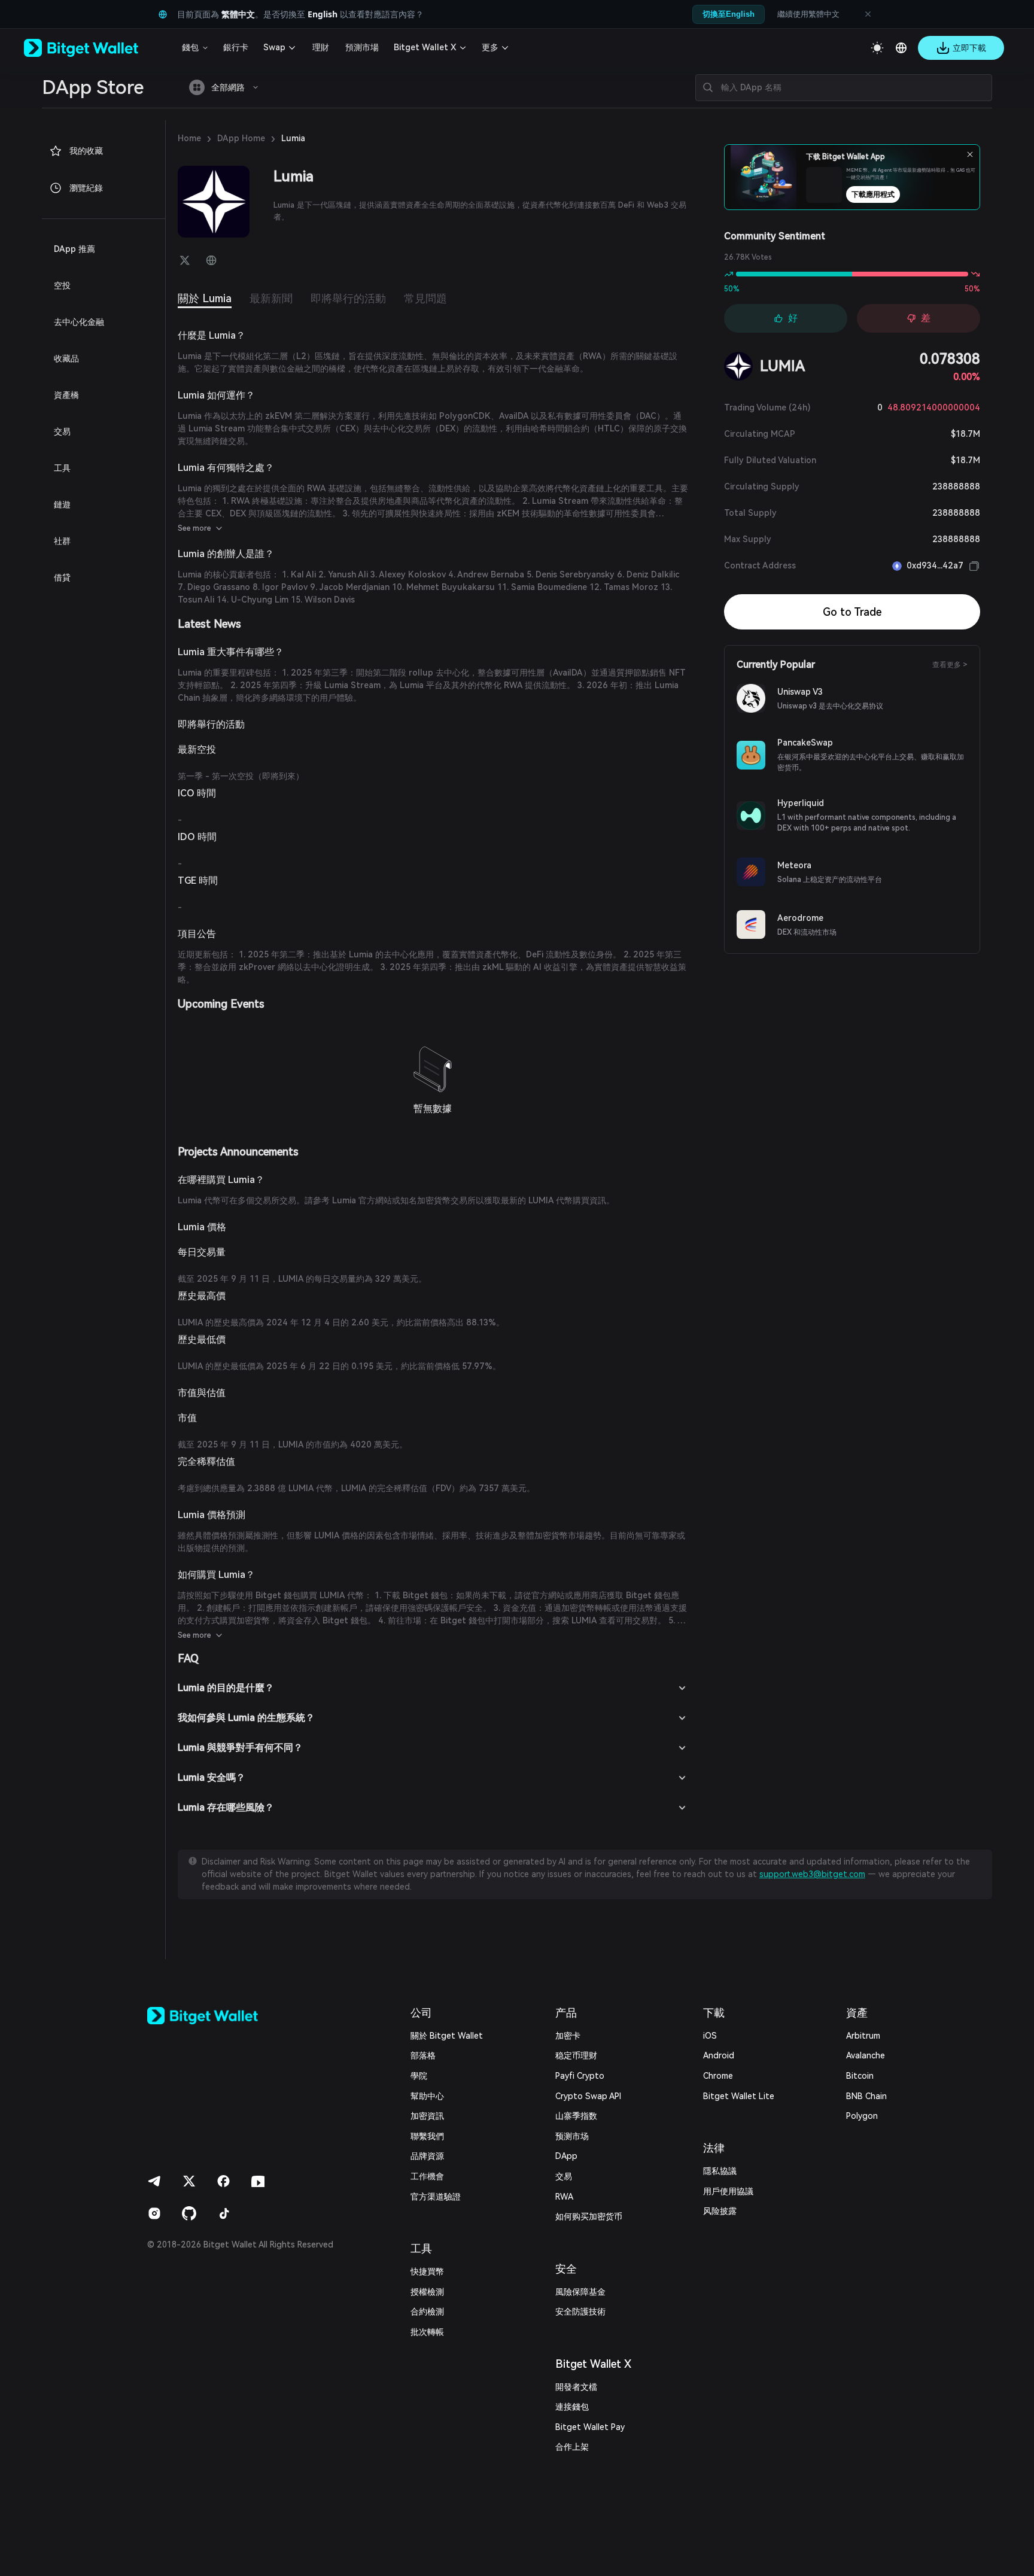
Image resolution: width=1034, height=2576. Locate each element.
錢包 (190, 47)
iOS (710, 2036)
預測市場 (362, 47)
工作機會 (427, 2176)
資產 (857, 2013)
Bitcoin (860, 2076)
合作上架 (572, 2447)
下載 (714, 2013)
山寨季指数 (576, 2116)
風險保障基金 (580, 2292)
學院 (419, 2076)
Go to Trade (852, 612)
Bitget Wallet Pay (590, 2427)
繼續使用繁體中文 (808, 14)
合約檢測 (427, 2312)
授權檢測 (427, 2292)
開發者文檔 (576, 2387)
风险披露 (720, 2211)
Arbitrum (863, 2036)
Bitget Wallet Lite (739, 2096)
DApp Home (241, 138)
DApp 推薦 (74, 249)
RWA (564, 2197)
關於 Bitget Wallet (447, 2036)
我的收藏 (86, 151)
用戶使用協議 (728, 2191)
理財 (321, 47)
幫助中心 (427, 2096)
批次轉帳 (427, 2332)
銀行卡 (236, 47)
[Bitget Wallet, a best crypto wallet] (96, 48)
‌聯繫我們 (427, 2136)
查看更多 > (950, 665)
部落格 (423, 2055)
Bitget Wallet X (425, 47)
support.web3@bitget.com (812, 1874)
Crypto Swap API (588, 2096)
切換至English (729, 14)
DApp (566, 2156)
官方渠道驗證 (436, 2197)
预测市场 (572, 2136)
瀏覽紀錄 (86, 188)
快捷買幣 (427, 2271)
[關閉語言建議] (868, 14)
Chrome (718, 2076)
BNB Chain (866, 2096)
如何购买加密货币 (589, 2216)
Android (719, 2055)
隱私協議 (720, 2171)
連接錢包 (572, 2407)
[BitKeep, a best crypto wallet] (222, 2016)
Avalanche (866, 2055)
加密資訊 (427, 2116)
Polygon (862, 2116)
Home (189, 138)
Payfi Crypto (580, 2076)
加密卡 (568, 2036)
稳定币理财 (576, 2055)
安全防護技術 (580, 2312)
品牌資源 (427, 2156)
